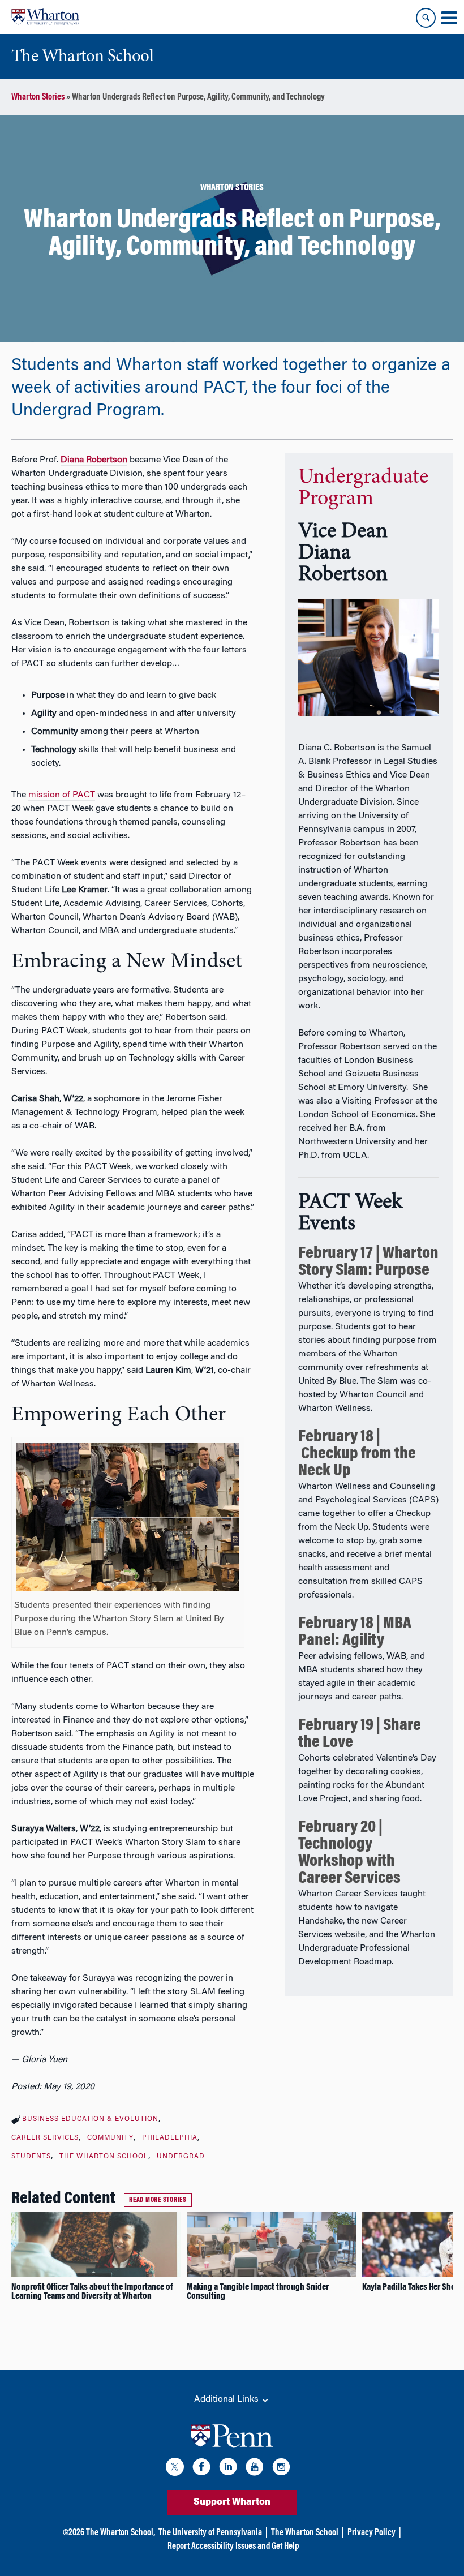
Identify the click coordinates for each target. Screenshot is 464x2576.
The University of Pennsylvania (210, 2533)
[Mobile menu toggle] (449, 18)
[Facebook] (201, 2469)
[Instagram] (281, 2469)
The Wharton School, (121, 2533)
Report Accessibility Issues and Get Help (233, 2547)
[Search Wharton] (426, 18)
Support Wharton (232, 2502)
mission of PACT (62, 795)
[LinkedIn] (228, 2469)
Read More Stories (158, 2200)
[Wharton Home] (45, 17)
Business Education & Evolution (90, 2119)
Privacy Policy (371, 2533)
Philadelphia (170, 2138)
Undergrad (181, 2157)
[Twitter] (175, 2469)
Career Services (45, 2138)
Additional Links (227, 2399)
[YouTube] (255, 2469)
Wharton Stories (38, 97)
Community (110, 2138)
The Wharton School (104, 2157)
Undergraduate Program (363, 488)
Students (31, 2157)
